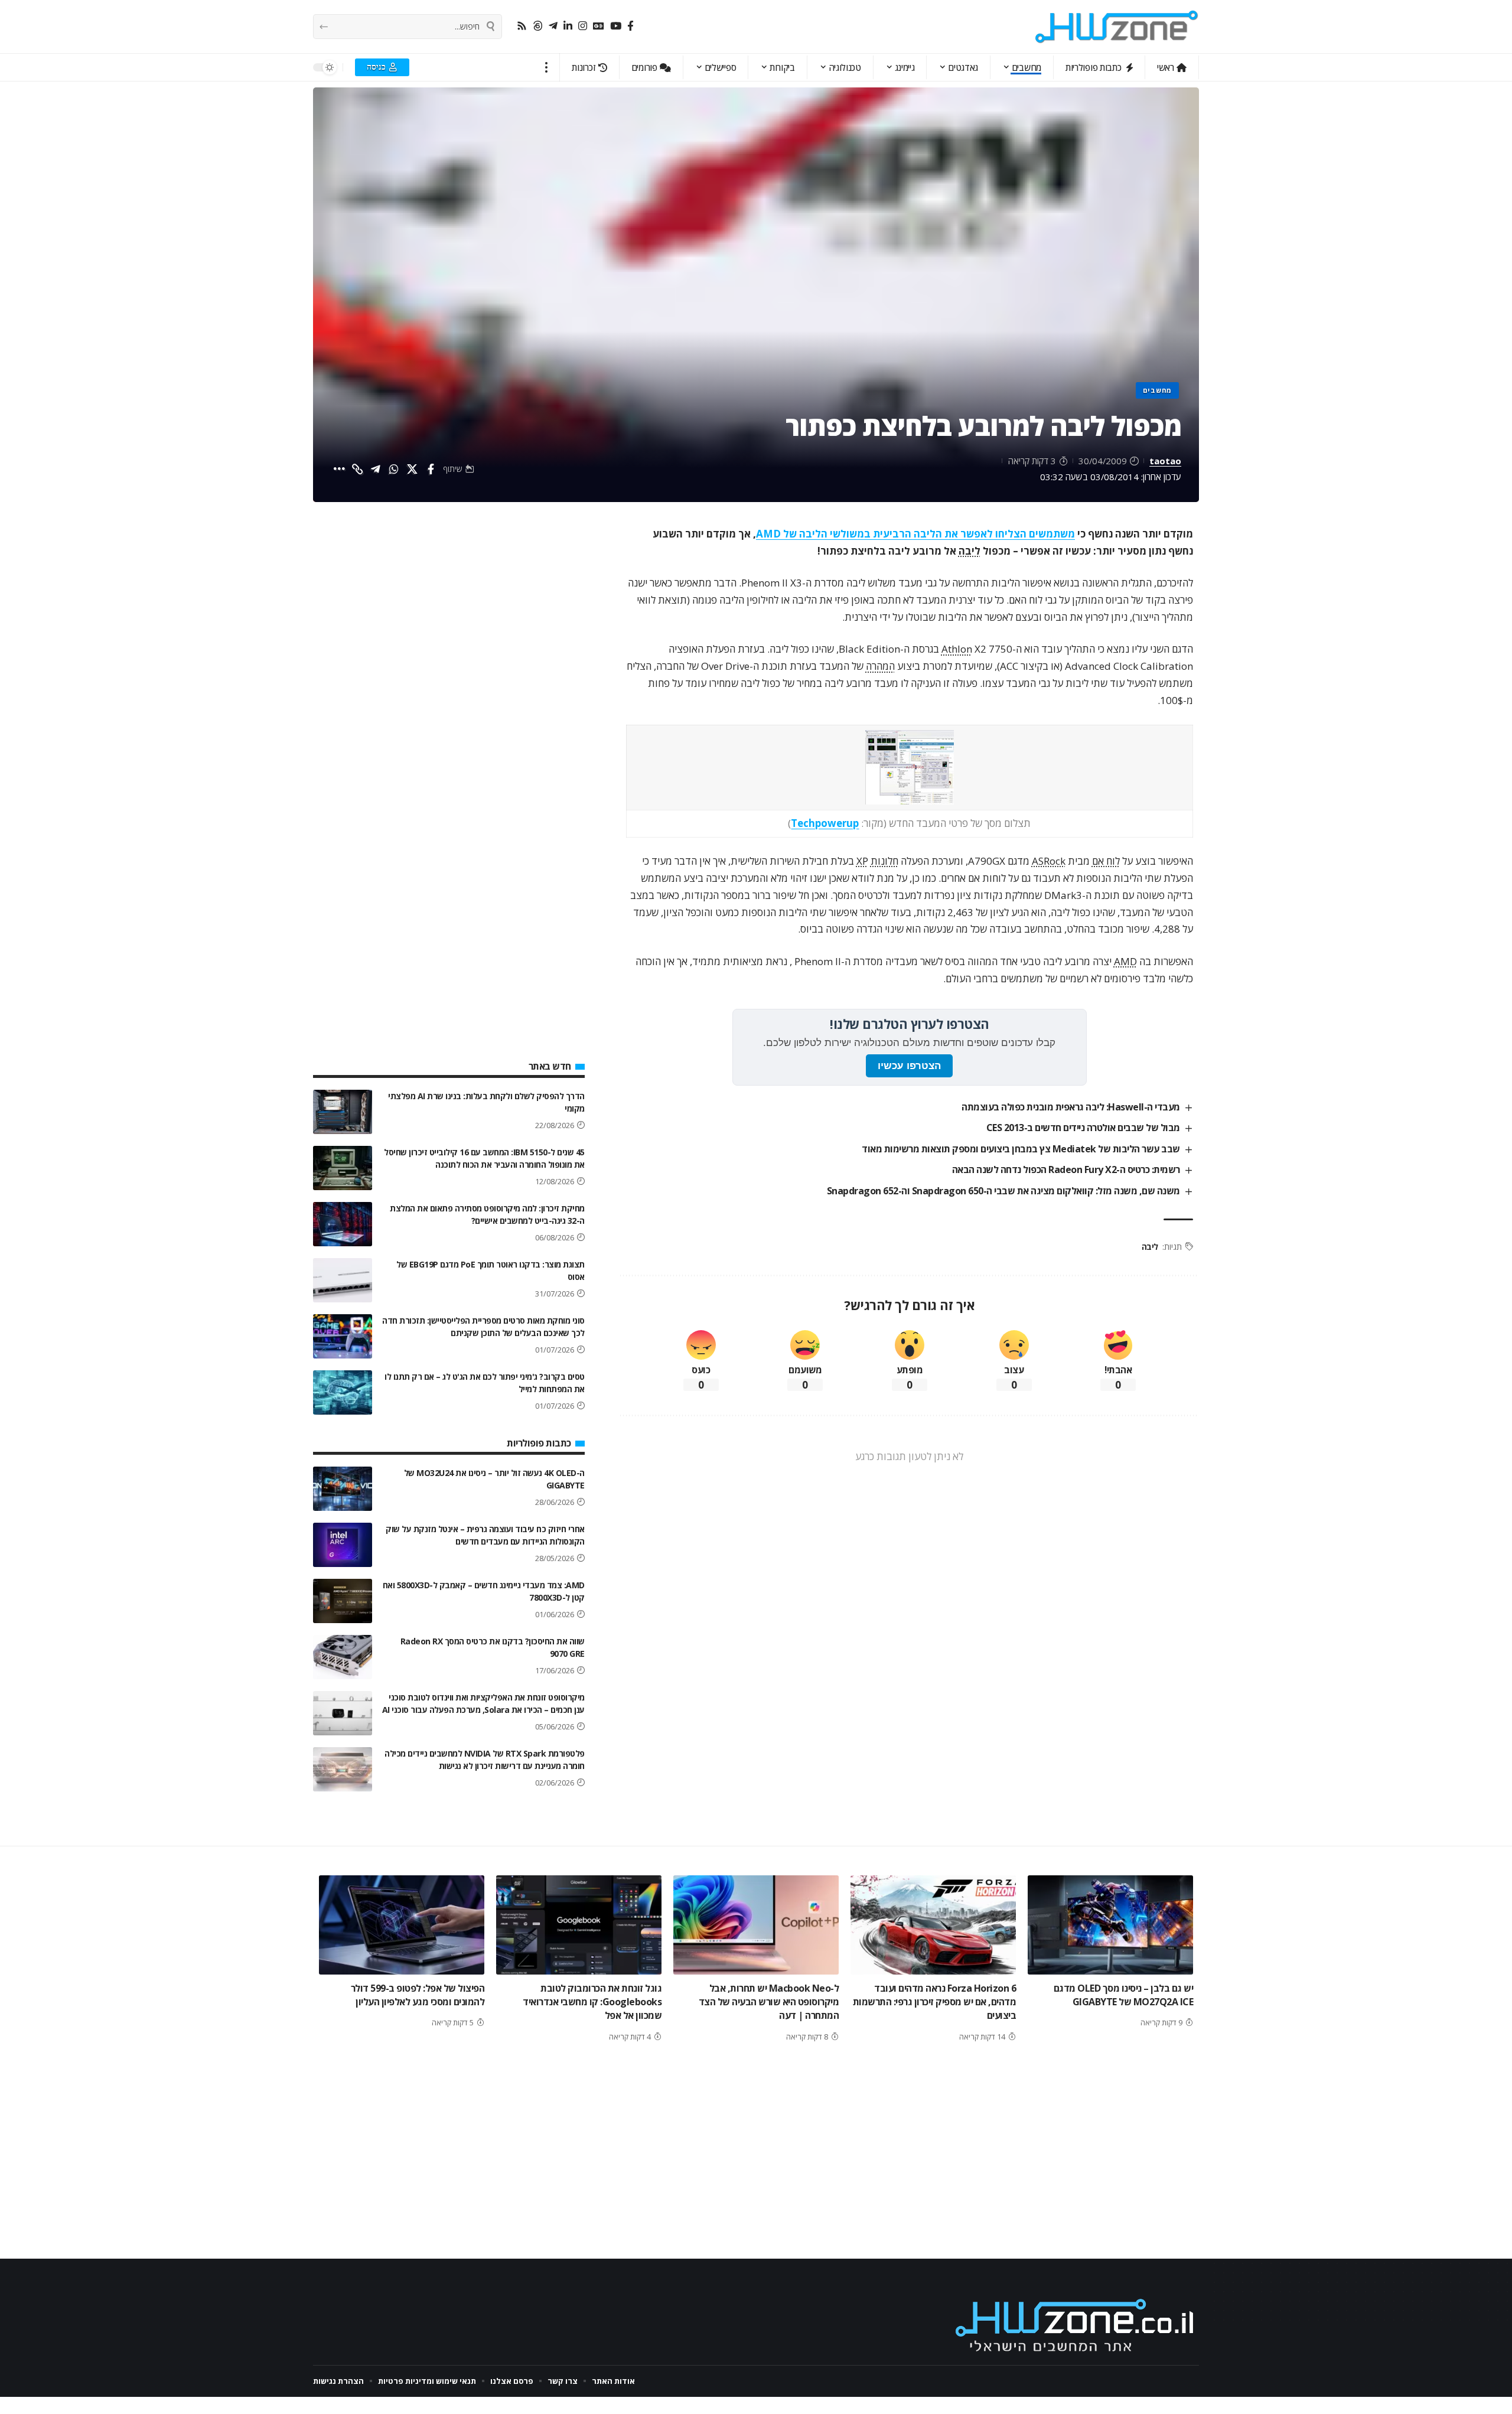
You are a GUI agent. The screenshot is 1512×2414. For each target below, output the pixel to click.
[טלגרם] (553, 26)
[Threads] (538, 26)
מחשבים (1157, 390)
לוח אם (1106, 861)
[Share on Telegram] (376, 469)
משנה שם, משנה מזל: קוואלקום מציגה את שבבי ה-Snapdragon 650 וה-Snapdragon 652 (1003, 1191)
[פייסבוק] (630, 26)
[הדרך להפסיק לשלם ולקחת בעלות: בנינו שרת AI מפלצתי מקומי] (343, 1112)
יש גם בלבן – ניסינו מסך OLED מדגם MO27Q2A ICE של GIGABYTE (1124, 1995)
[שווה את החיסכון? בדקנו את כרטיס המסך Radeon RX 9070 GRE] (343, 1657)
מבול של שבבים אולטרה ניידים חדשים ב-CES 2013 (1083, 1128)
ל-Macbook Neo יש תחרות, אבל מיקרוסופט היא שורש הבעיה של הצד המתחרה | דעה (769, 2002)
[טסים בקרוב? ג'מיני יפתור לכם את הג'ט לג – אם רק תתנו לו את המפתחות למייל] (343, 1392)
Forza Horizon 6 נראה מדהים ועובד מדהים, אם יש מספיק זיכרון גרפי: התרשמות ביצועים (935, 2002)
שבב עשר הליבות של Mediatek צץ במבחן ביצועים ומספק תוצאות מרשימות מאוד (1021, 1149)
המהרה (880, 666)
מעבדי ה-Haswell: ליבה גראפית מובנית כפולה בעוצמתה (1071, 1107)
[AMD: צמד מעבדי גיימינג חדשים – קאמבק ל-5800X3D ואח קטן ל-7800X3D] (343, 1601)
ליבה (970, 551)
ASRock (1049, 861)
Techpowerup (825, 823)
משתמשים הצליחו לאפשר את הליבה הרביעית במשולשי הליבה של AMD (915, 534)
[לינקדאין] (568, 26)
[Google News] (599, 26)
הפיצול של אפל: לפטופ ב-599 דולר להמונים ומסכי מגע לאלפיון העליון (418, 1995)
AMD (1125, 961)
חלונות (884, 861)
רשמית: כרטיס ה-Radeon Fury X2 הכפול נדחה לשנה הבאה (1066, 1169)
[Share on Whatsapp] (394, 469)
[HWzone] (1117, 27)
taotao (1165, 461)
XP (862, 861)
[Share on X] (412, 469)
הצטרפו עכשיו (909, 1066)
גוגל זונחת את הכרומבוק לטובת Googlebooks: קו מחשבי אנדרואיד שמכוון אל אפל (592, 2002)
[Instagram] (583, 26)
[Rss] (522, 26)
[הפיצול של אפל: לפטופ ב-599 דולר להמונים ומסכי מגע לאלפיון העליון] (402, 1925)
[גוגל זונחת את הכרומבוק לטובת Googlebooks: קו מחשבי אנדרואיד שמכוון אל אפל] (579, 1925)
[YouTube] (616, 26)
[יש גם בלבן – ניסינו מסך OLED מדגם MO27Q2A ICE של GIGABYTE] (1110, 1925)
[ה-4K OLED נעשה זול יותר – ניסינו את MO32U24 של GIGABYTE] (343, 1489)
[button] (547, 67)
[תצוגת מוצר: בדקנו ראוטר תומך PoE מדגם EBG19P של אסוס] (343, 1280)
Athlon (957, 649)
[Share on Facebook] (431, 469)
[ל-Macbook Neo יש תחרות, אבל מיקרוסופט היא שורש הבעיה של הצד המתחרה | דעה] (756, 1925)
